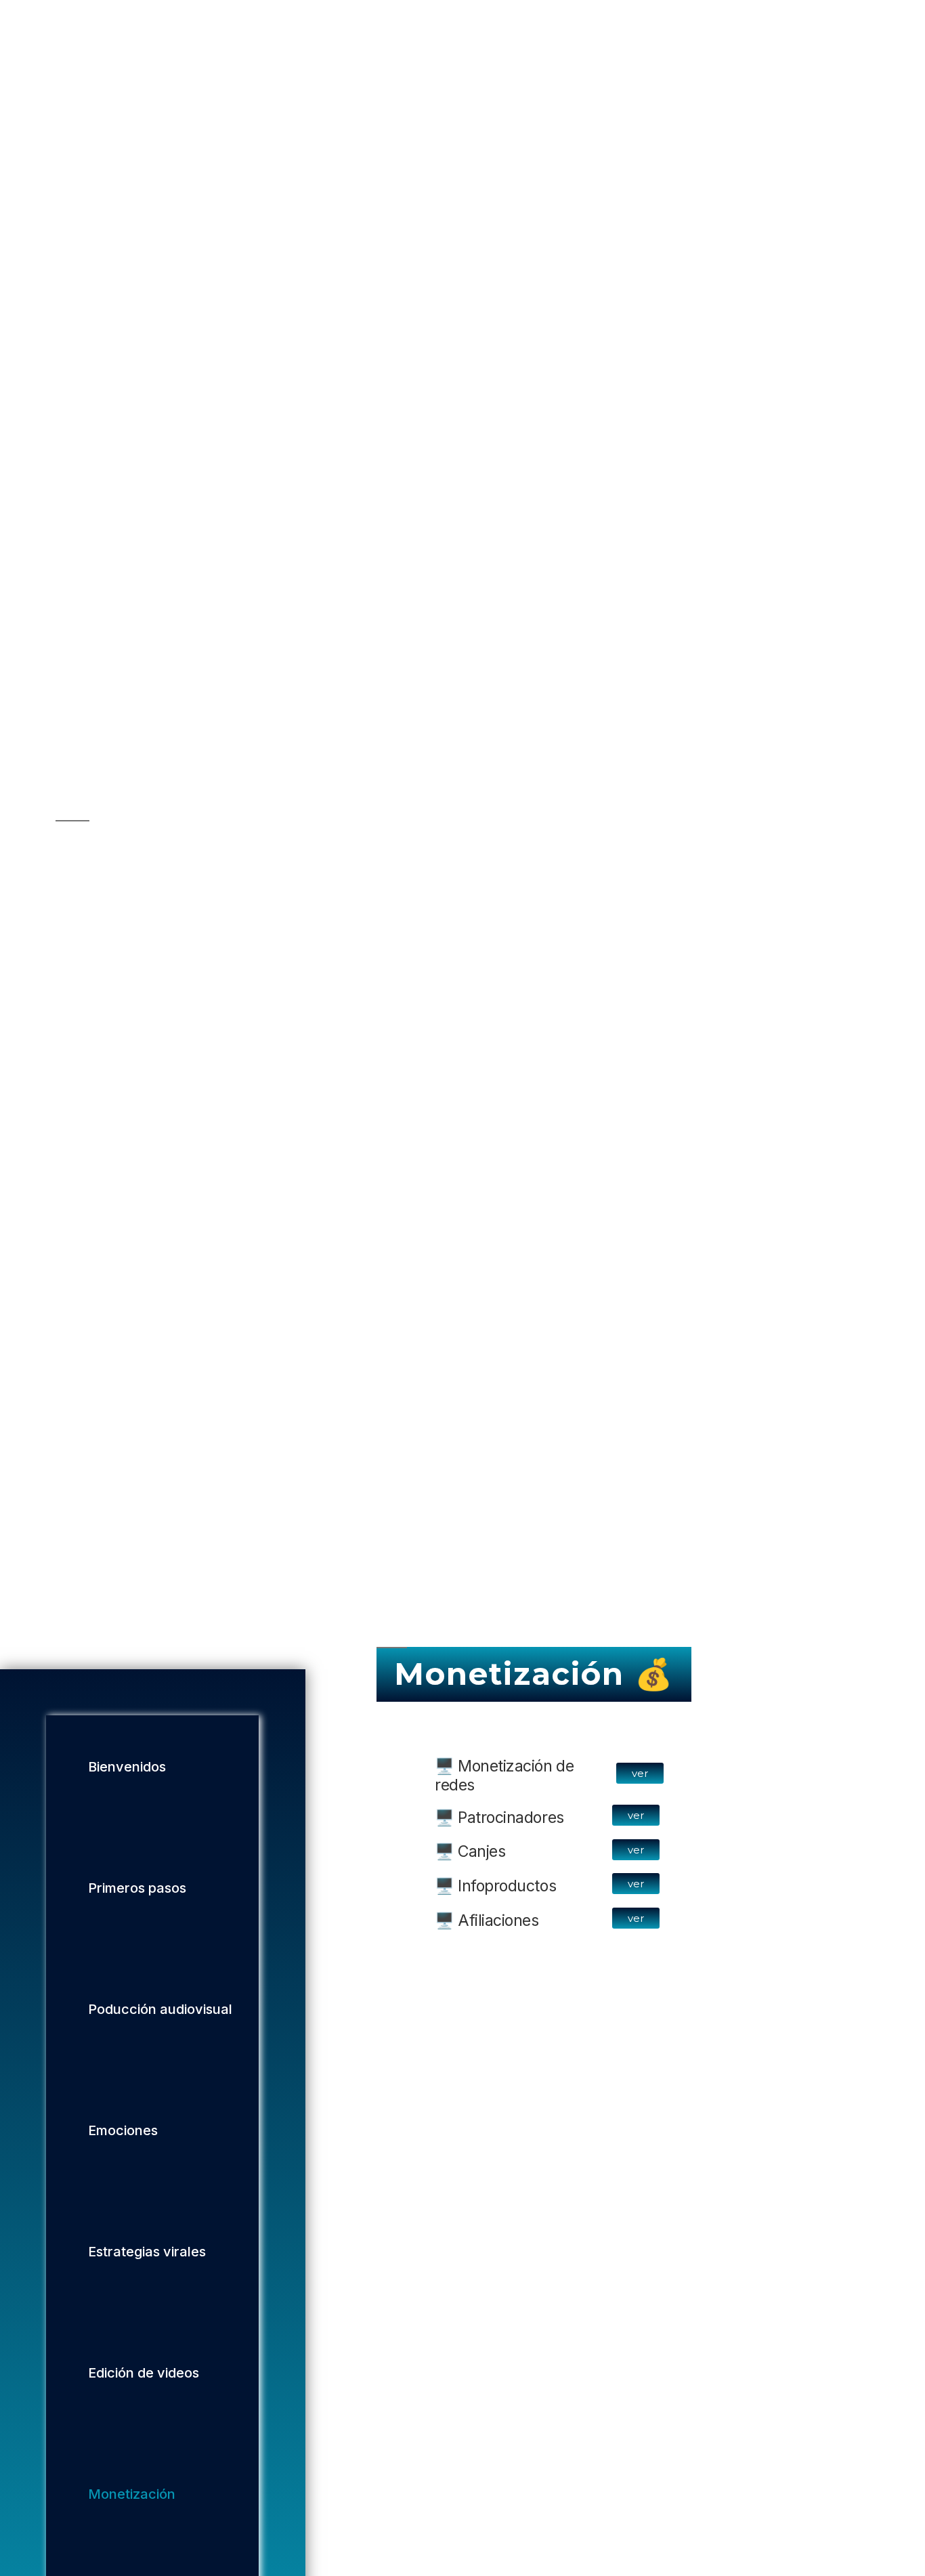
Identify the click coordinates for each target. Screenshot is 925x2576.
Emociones (123, 2131)
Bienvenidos (127, 1767)
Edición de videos (144, 2374)
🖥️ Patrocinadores (499, 1818)
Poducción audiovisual (160, 2010)
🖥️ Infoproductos (495, 1886)
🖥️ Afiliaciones (487, 1920)
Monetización (132, 2495)
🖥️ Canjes (470, 1852)
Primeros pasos (137, 1889)
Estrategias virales (147, 2252)
